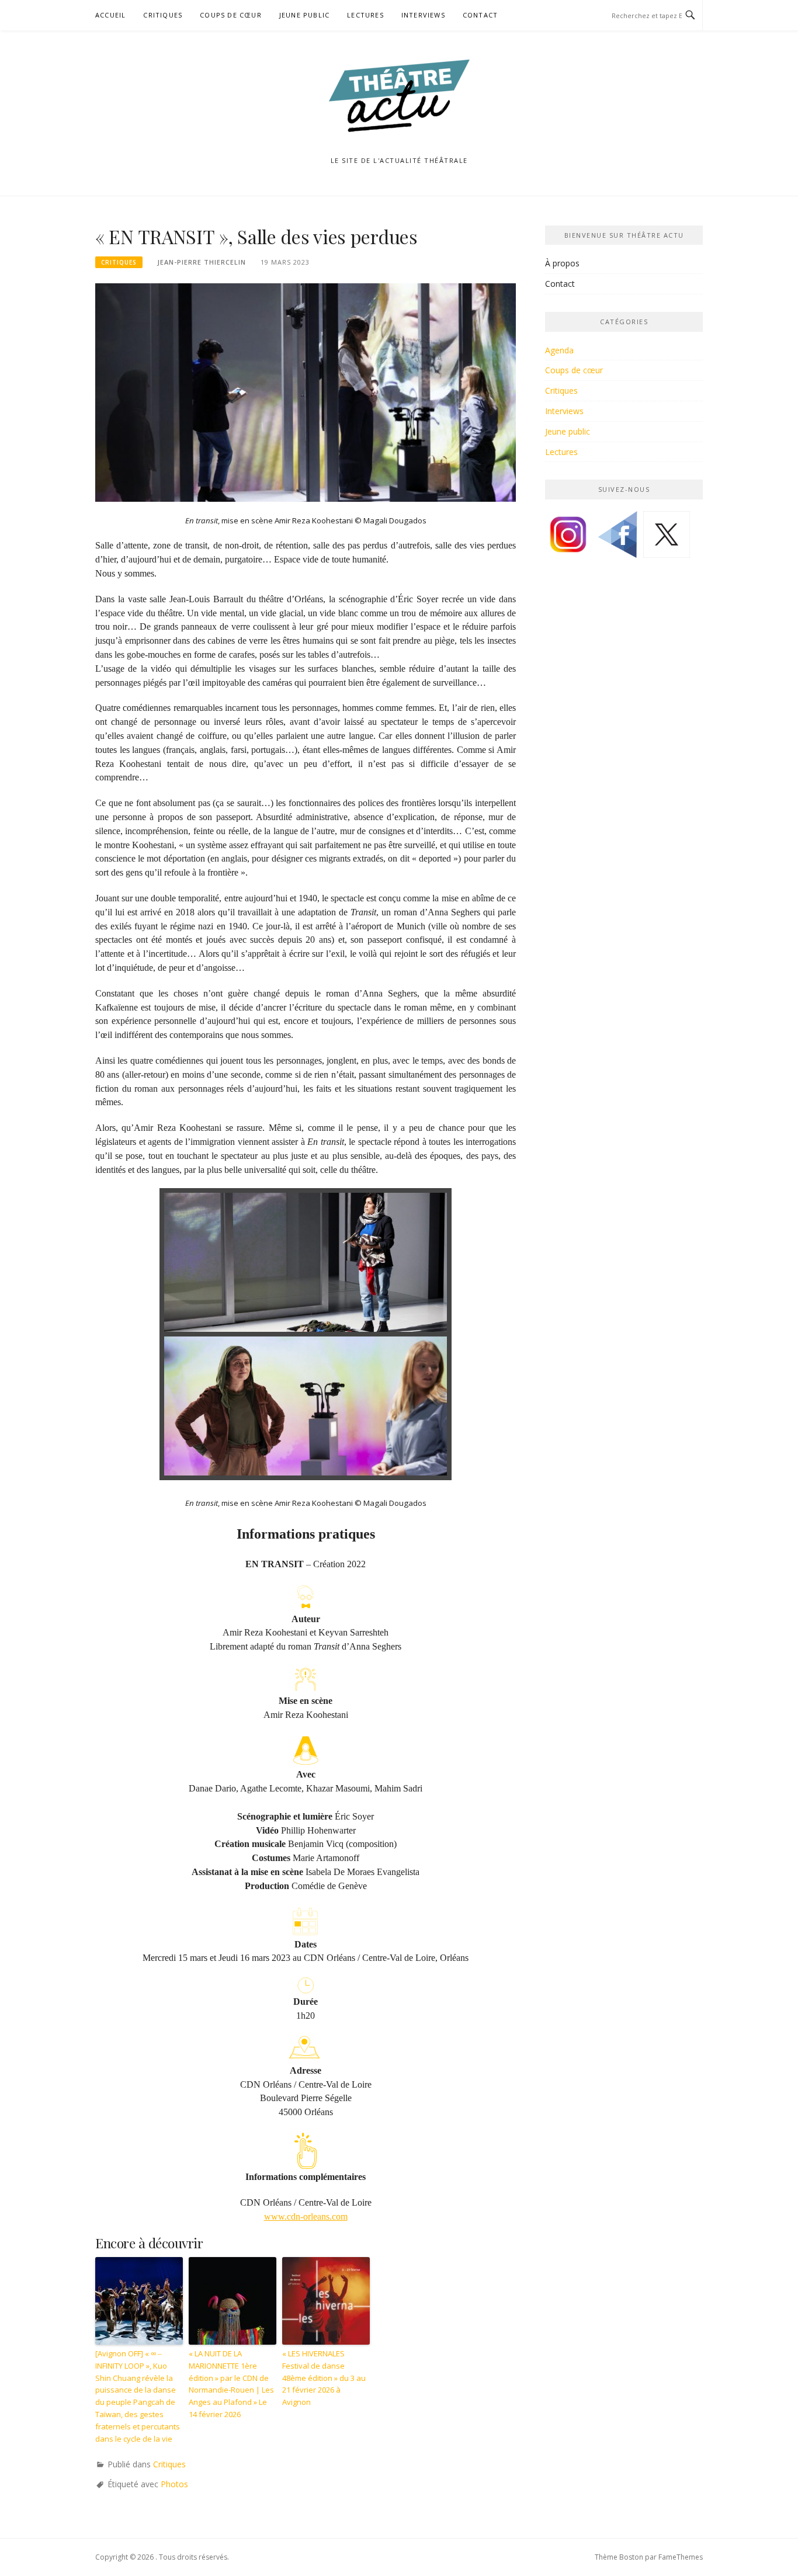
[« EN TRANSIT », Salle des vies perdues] (306, 392)
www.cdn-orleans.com (306, 2216)
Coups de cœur (231, 15)
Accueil (110, 15)
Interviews (423, 15)
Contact (480, 15)
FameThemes (681, 2557)
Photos (174, 2484)
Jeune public (304, 15)
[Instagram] (568, 539)
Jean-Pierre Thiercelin (202, 262)
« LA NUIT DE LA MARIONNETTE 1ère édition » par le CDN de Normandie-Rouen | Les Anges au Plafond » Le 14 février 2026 (231, 2384)
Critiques (163, 15)
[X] (667, 539)
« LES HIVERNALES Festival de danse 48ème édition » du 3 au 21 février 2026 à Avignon (324, 2378)
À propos (562, 263)
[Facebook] (617, 539)
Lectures (365, 15)
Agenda (559, 350)
